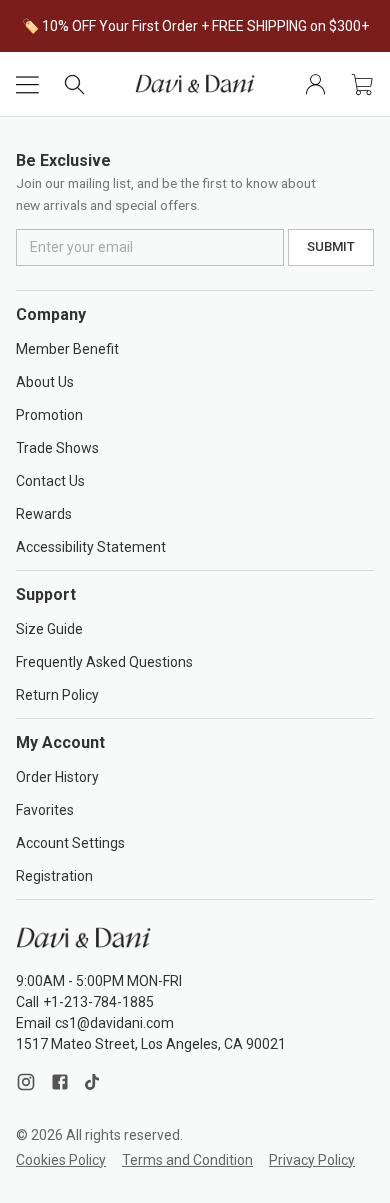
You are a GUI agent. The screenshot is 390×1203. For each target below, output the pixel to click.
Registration (54, 876)
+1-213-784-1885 (98, 1002)
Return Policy (57, 695)
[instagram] (28, 1082)
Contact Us (50, 481)
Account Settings (70, 843)
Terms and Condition (187, 1160)
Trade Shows (57, 448)
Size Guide (49, 629)
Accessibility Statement (91, 547)
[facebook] (60, 1082)
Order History (57, 777)
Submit (331, 246)
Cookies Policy (61, 1160)
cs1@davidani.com (114, 1023)
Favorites (45, 810)
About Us (45, 382)
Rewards (44, 514)
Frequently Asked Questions (104, 662)
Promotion (49, 415)
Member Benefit (67, 349)
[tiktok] (92, 1082)
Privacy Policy (312, 1160)
